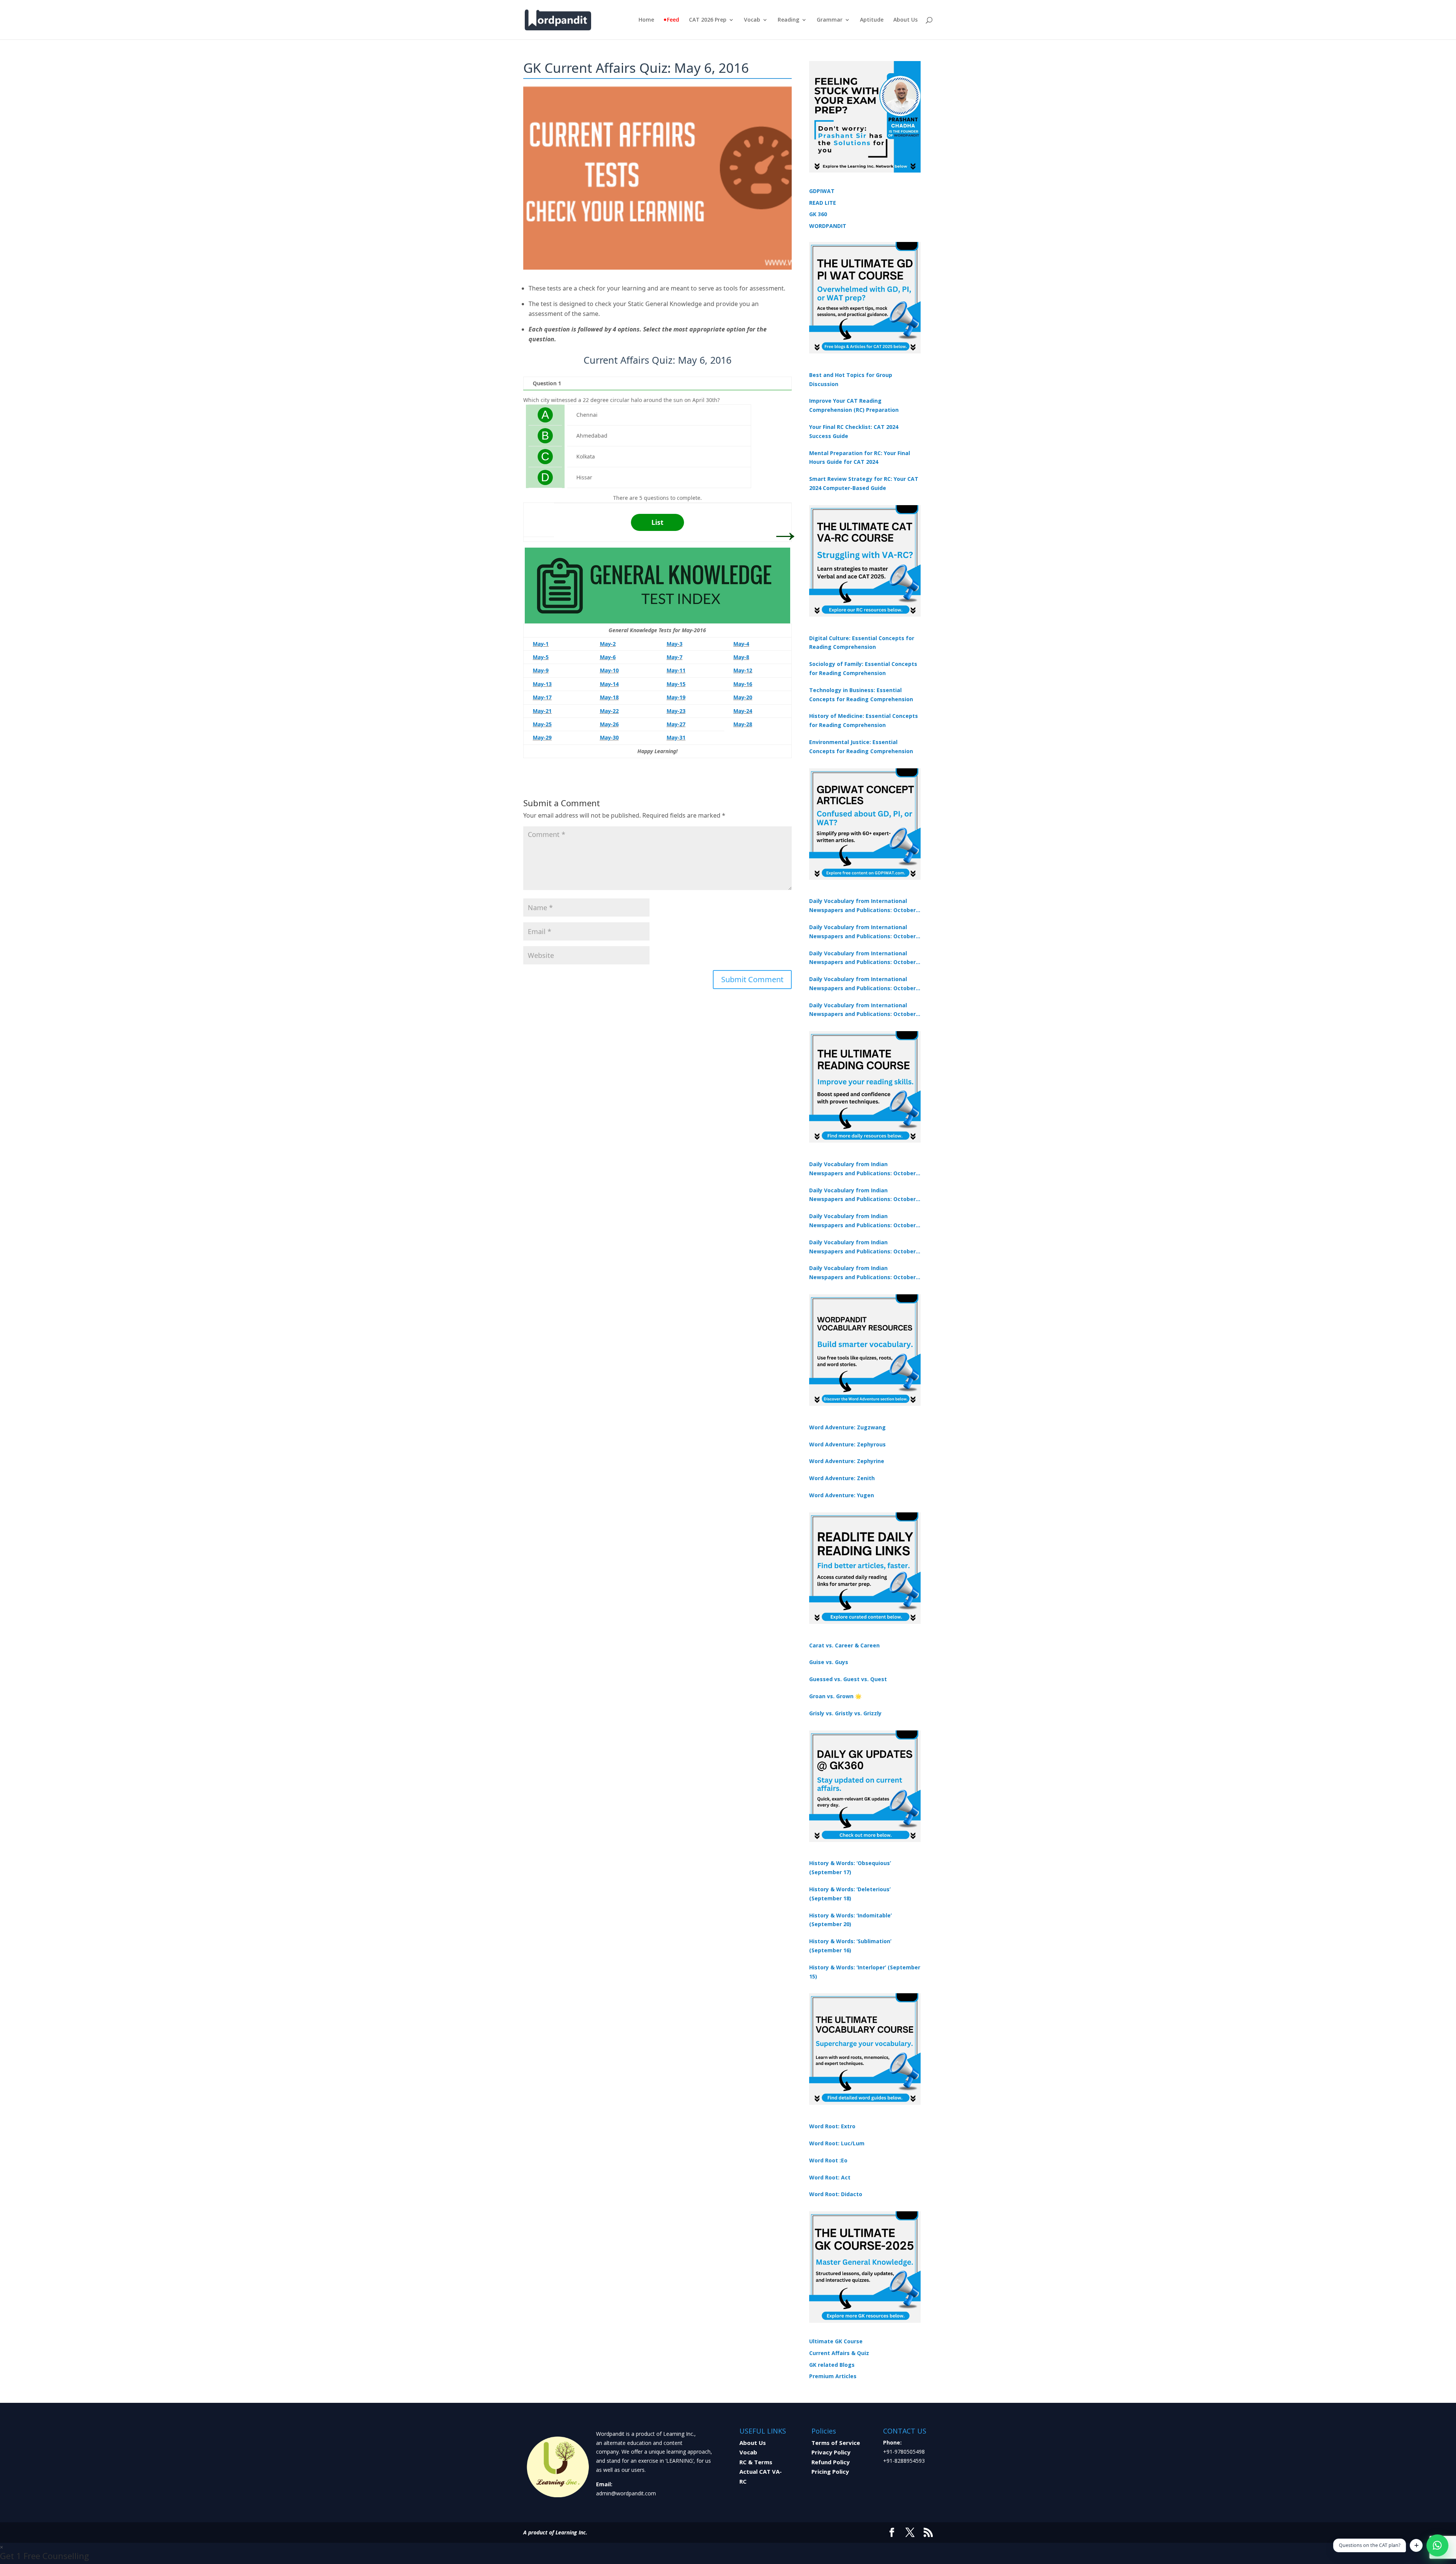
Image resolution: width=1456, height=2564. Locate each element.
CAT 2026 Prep (708, 20)
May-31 (676, 737)
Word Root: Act (830, 2177)
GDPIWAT (822, 191)
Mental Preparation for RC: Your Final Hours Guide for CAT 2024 (860, 458)
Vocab (752, 20)
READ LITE (823, 203)
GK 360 (818, 214)
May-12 (743, 670)
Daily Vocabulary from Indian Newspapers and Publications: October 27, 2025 (862, 1247)
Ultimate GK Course (836, 2341)
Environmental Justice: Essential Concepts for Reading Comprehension (861, 747)
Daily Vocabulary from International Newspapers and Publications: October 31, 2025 (862, 906)
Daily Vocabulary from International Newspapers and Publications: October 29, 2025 (862, 1010)
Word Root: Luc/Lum (837, 2143)
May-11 (676, 670)
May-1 (541, 644)
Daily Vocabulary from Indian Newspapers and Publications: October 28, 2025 (862, 1221)
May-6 (608, 657)
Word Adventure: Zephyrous (847, 1444)
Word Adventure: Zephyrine (847, 1461)
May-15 (676, 684)
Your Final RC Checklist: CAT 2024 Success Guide (854, 431)
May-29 (542, 737)
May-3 (675, 644)
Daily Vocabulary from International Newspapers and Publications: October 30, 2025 (862, 932)
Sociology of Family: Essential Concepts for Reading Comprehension (863, 668)
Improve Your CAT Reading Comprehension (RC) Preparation (854, 405)
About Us (905, 20)
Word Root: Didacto (836, 2194)
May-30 (609, 737)
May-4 (741, 644)
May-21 (542, 711)
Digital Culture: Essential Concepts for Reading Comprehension (862, 643)
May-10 (609, 670)
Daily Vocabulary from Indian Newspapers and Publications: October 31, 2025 (862, 1169)
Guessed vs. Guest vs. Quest (848, 1679)
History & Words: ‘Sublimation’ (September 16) (850, 1946)
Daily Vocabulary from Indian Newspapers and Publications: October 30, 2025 (862, 1195)
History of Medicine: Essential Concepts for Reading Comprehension (864, 720)
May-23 (676, 711)
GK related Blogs (832, 2365)
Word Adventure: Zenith (842, 1478)
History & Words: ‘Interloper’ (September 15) (865, 1972)
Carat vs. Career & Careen (844, 1645)
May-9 (541, 670)
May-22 (609, 711)
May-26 (609, 724)
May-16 (743, 684)
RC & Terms (756, 2462)
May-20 (743, 697)
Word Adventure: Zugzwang (847, 1427)
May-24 (743, 711)
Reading (788, 20)
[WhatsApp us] (1437, 2545)
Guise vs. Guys (829, 1662)
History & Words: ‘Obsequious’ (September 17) (850, 1868)
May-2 (608, 644)
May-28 (743, 724)
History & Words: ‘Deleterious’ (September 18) (850, 1894)
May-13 (542, 684)
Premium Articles (833, 2376)
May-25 (542, 724)
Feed (673, 20)
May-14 (609, 684)
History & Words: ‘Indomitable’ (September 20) (850, 1920)
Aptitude (872, 20)
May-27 (676, 724)
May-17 (542, 697)
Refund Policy (831, 2462)
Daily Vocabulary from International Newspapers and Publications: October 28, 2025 (862, 958)
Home (646, 20)
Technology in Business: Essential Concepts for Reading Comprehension (861, 695)
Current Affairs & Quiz (839, 2353)
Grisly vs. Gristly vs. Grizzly (845, 1713)
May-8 (741, 657)
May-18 (609, 697)
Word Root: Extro (832, 2126)
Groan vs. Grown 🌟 (835, 1696)
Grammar (830, 20)
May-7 (675, 657)
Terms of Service (836, 2443)
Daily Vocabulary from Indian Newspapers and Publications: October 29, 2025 (862, 1273)
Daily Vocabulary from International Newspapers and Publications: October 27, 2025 (862, 984)
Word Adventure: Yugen (842, 1495)
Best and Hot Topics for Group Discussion (851, 379)
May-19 (676, 697)
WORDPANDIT (828, 226)
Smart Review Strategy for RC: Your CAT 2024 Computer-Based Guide (864, 483)
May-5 (541, 657)
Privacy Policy (831, 2452)
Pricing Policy (830, 2471)
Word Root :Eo (828, 2160)
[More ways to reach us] (1416, 2545)
